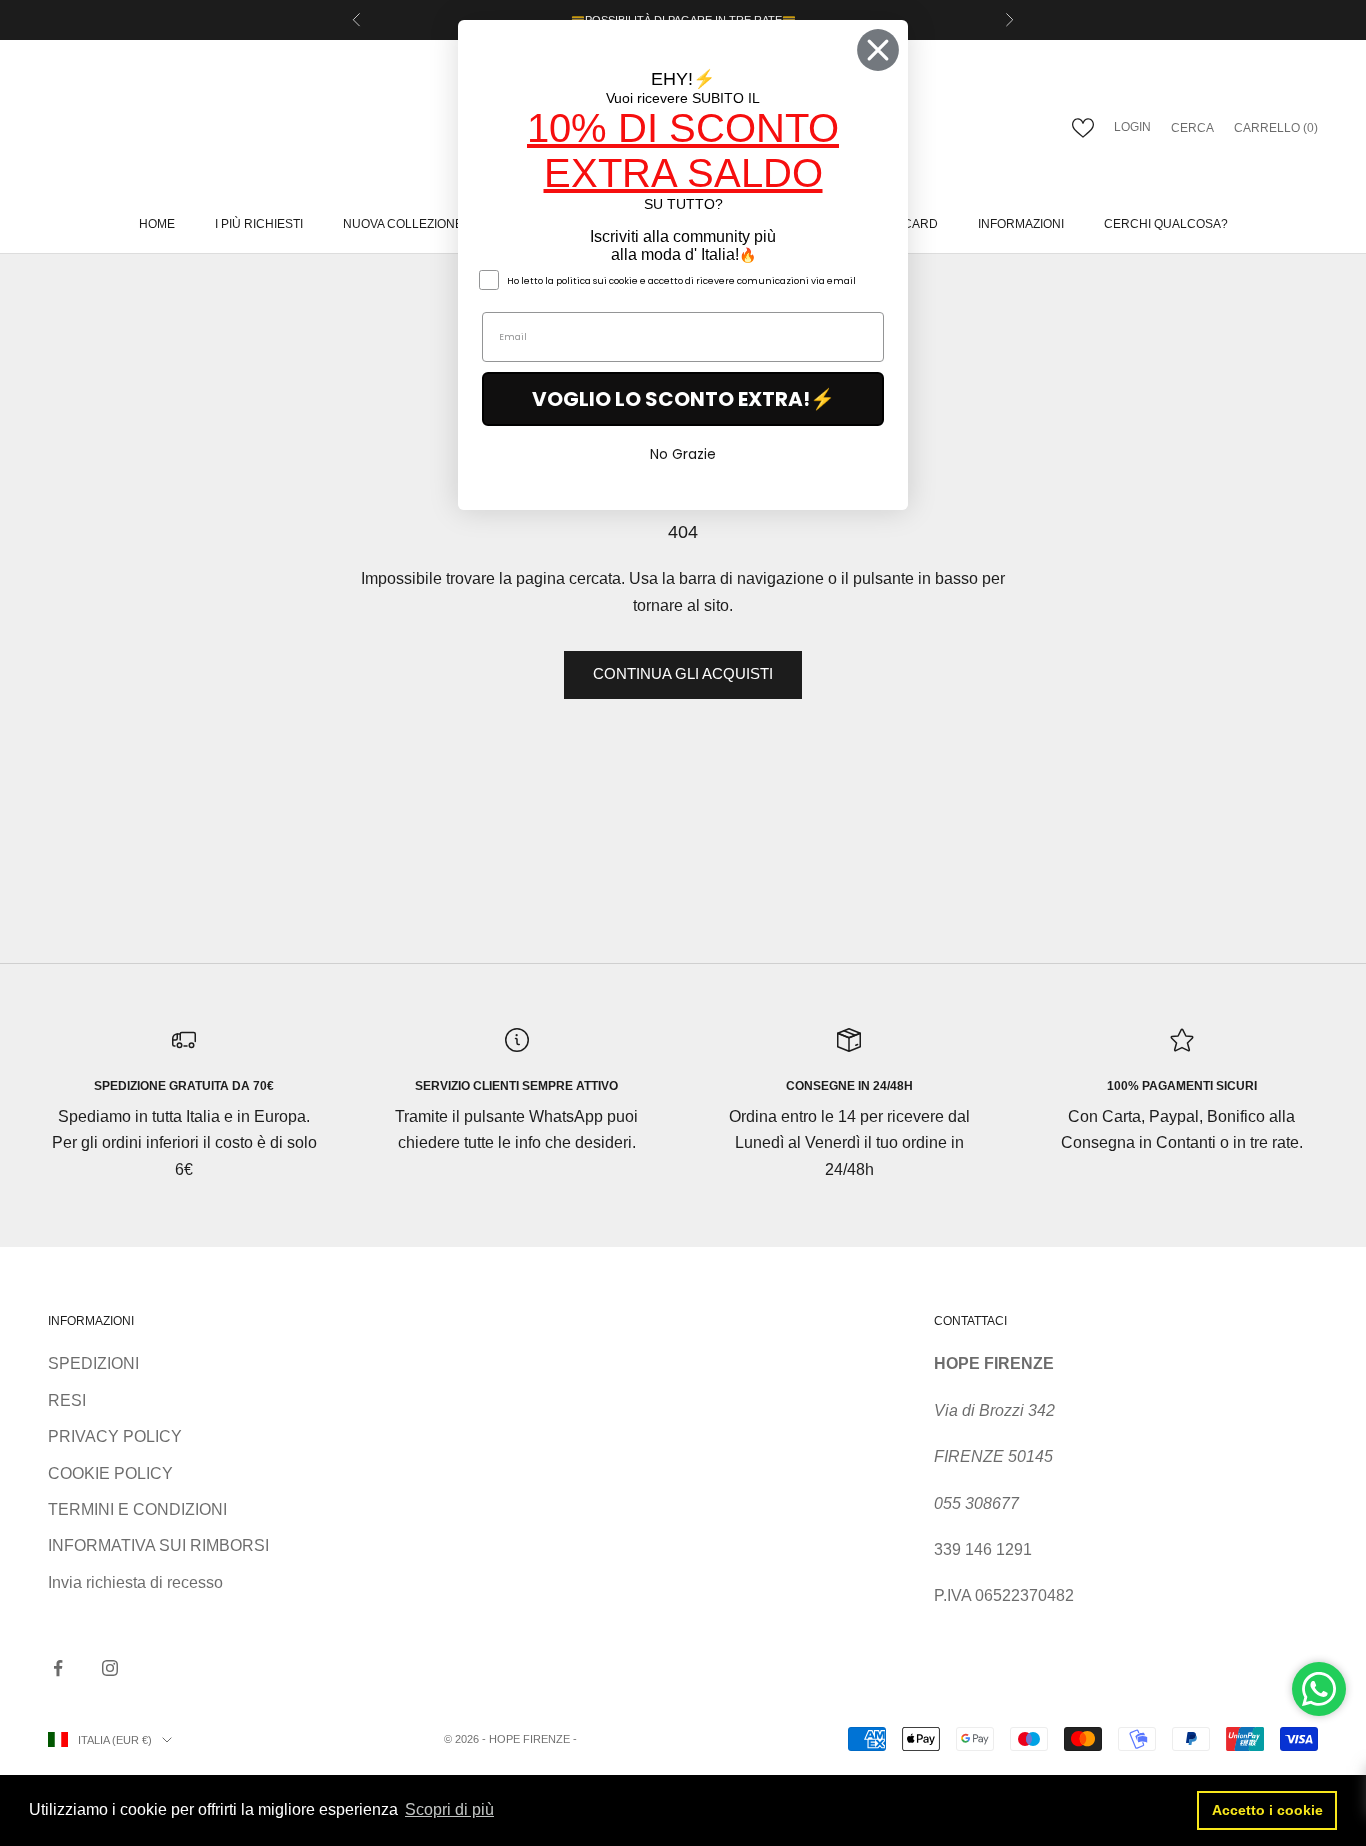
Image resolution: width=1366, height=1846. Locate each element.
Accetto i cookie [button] (1267, 1810)
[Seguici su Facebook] (58, 1668)
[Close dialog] (878, 50)
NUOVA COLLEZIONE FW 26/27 (430, 224)
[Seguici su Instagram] (110, 1668)
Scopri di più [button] (449, 1809)
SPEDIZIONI (93, 1363)
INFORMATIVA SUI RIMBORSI (158, 1545)
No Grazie (683, 454)
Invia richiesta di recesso (135, 1582)
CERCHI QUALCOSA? (1166, 224)
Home (157, 224)
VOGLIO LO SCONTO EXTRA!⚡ (683, 399)
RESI (67, 1400)
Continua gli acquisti (683, 673)
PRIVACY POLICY (115, 1436)
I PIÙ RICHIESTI (259, 224)
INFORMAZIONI (1021, 224)
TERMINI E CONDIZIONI (137, 1509)
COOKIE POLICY (110, 1473)
